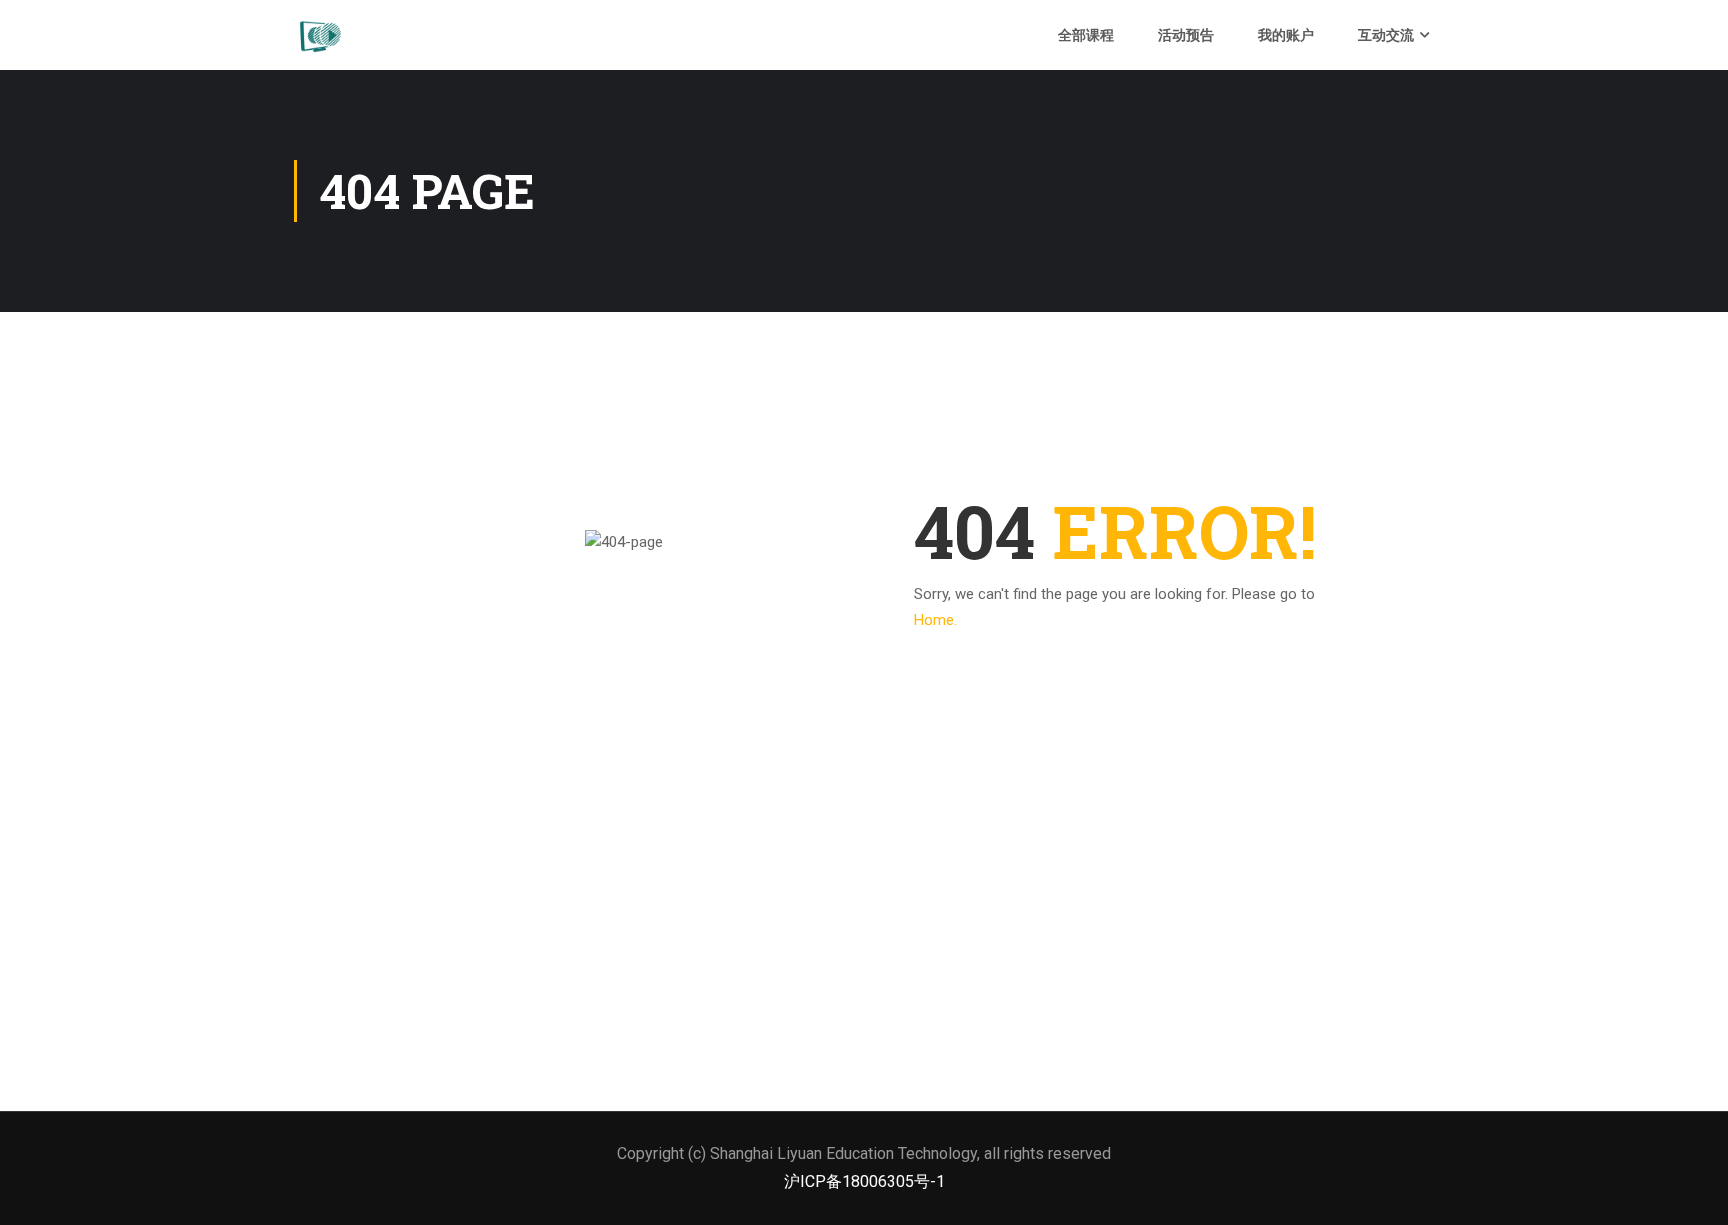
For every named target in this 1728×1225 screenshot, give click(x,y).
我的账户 (1286, 35)
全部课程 (1086, 35)
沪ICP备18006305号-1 (864, 1181)
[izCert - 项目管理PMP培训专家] (319, 35)
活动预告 (1186, 35)
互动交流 (1386, 35)
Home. (935, 620)
